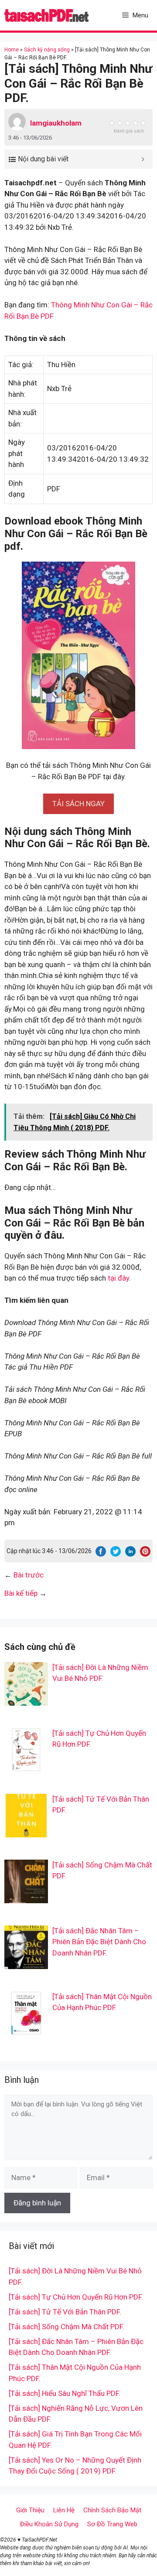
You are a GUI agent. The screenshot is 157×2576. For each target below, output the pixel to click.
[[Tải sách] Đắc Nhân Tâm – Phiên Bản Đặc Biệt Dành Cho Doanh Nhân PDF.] (26, 1963)
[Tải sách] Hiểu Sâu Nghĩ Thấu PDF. (65, 2393)
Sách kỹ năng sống (47, 50)
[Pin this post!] (145, 1554)
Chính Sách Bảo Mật (112, 2510)
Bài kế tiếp (21, 1593)
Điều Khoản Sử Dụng (49, 2524)
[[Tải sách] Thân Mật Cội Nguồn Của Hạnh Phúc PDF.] (26, 2029)
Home (12, 50)
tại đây (118, 1278)
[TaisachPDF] (46, 15)
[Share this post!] (101, 1554)
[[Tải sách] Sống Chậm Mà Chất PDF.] (26, 1897)
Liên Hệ (64, 2510)
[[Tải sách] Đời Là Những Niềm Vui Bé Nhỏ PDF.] (26, 1700)
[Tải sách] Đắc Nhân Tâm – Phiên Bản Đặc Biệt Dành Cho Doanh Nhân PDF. (99, 1942)
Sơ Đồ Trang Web (112, 2524)
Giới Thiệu (30, 2510)
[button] (78, 804)
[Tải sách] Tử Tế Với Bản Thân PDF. (65, 2312)
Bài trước (29, 1575)
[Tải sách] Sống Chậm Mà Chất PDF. (67, 2327)
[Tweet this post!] (116, 1554)
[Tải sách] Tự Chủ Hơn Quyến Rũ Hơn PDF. (76, 2297)
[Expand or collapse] (143, 159)
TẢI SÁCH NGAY (78, 804)
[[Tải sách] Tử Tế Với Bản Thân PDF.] (26, 1831)
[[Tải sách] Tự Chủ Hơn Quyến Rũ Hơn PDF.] (26, 1765)
